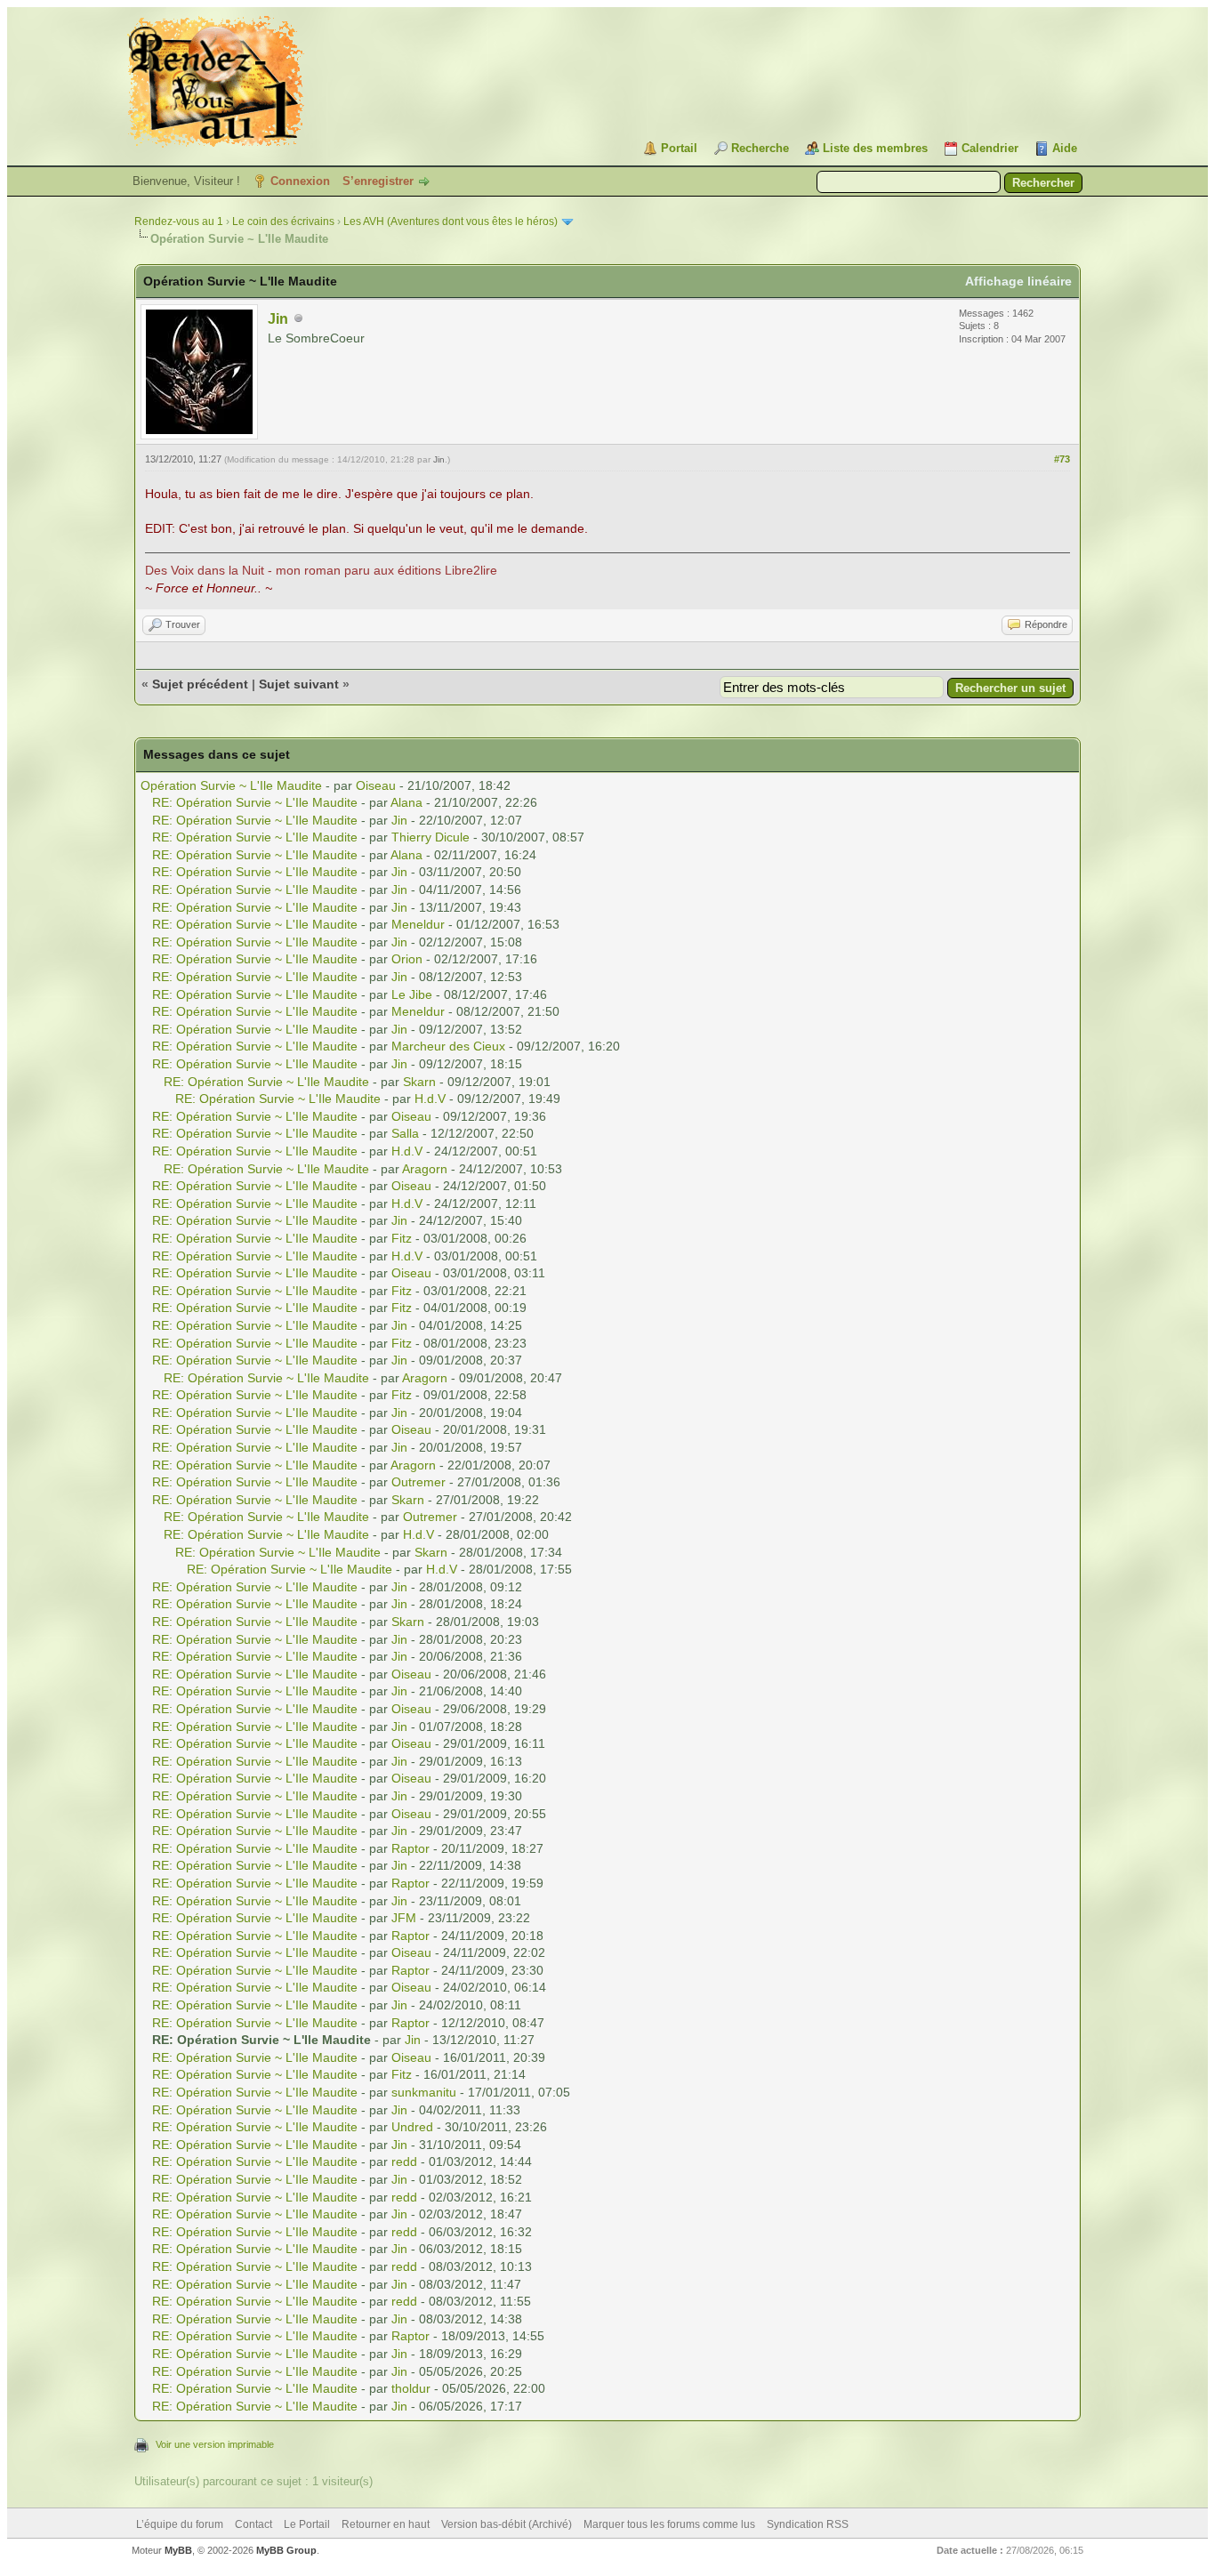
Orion (407, 959)
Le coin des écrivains (283, 221)
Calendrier (990, 148)
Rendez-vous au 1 (179, 221)
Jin (278, 319)
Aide (1065, 148)
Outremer (418, 1482)
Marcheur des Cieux (448, 1046)
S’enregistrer (378, 181)
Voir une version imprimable (215, 2444)
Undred (412, 2127)
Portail (679, 148)
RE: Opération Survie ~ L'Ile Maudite (255, 802)
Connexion (300, 181)
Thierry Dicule (430, 837)
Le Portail (307, 2524)
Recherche (760, 148)
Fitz (402, 1238)
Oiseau (376, 785)
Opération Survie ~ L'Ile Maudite (231, 785)
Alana (406, 802)
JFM (404, 1918)
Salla (405, 1133)
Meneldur (418, 924)
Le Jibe (412, 994)
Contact (253, 2524)
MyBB (178, 2550)
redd (404, 2161)
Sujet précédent (200, 684)
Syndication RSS (808, 2524)
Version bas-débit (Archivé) (507, 2524)
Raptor (410, 1848)
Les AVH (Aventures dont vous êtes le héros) (451, 221)
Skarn (419, 1082)
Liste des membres (875, 148)
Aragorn (425, 1169)
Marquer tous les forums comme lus (669, 2524)
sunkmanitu (424, 2092)
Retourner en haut (386, 2524)
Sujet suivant (299, 684)
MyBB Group (286, 2550)
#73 (1062, 459)
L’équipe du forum (180, 2524)
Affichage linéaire (1018, 281)
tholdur (411, 2388)
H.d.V (430, 1099)
